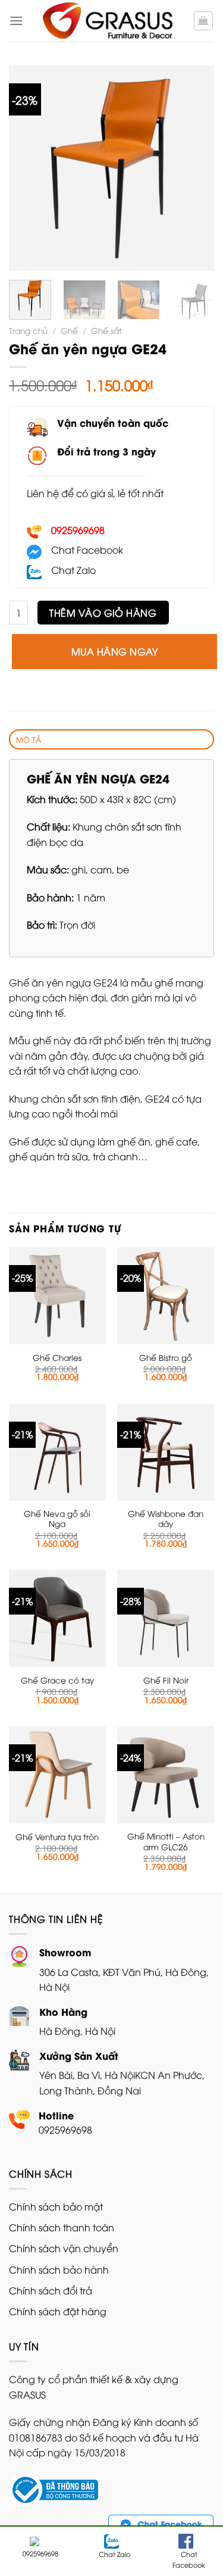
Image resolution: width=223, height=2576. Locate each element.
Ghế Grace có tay (57, 1680)
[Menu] (16, 21)
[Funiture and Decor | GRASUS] (108, 21)
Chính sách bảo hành (59, 2269)
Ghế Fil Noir (166, 1680)
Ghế (69, 330)
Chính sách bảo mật (56, 2206)
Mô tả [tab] (29, 739)
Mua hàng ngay (114, 651)
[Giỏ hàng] (204, 21)
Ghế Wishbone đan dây (166, 1518)
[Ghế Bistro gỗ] (166, 1296)
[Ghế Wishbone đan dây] (166, 1452)
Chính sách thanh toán (62, 2227)
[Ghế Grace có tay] (57, 1618)
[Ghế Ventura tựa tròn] (57, 1775)
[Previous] (28, 168)
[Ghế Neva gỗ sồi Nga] (57, 1452)
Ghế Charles (57, 1357)
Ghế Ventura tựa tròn (57, 1837)
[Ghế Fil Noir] (166, 1618)
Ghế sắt (106, 330)
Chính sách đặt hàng (58, 2311)
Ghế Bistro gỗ (166, 1357)
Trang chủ (28, 330)
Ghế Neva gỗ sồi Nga (57, 1518)
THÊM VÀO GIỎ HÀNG (103, 613)
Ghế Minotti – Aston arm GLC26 (166, 1841)
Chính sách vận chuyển (64, 2248)
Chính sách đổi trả (51, 2290)
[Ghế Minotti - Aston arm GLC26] (166, 1775)
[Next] (195, 168)
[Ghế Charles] (57, 1296)
